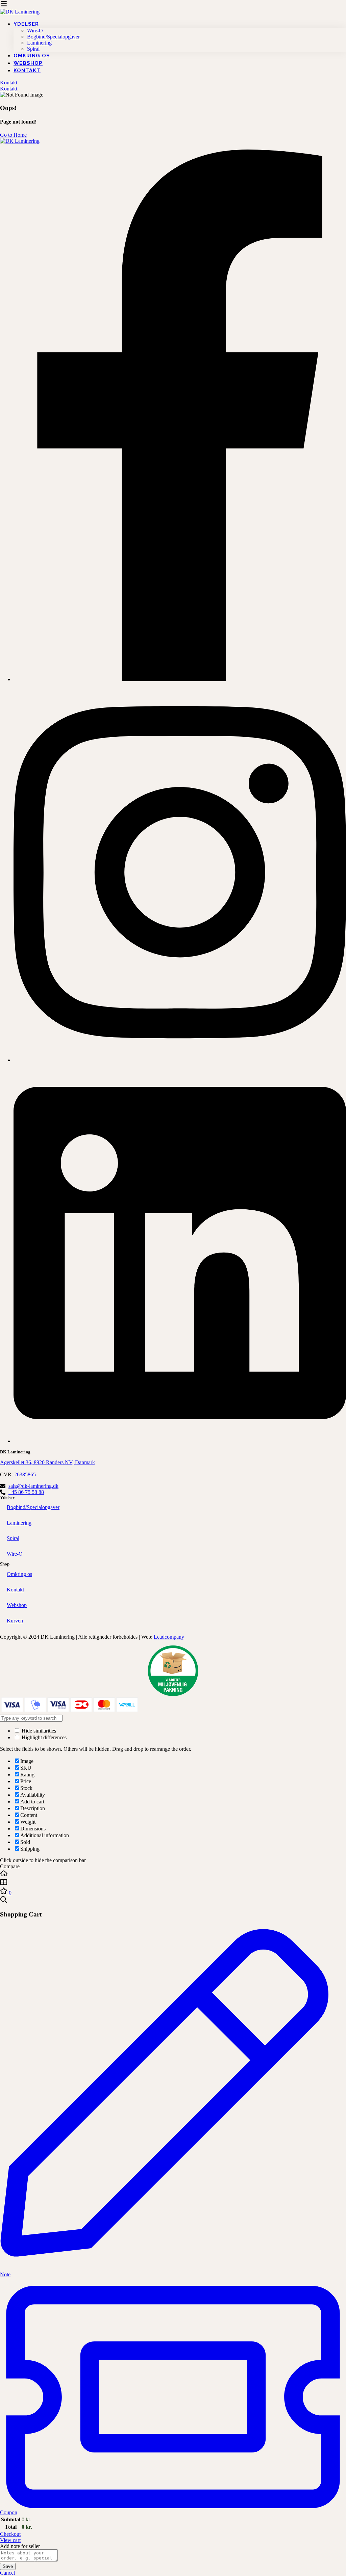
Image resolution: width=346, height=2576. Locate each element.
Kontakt (15, 1590)
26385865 (25, 1474)
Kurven (15, 1621)
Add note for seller (20, 2546)
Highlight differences (43, 1737)
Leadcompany (169, 1637)
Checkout (10, 2534)
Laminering (19, 1523)
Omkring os (19, 1574)
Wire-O (15, 1554)
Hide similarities (38, 1731)
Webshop (17, 1605)
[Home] (173, 1874)
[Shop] (173, 1883)
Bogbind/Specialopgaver (33, 1507)
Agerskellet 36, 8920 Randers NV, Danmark (47, 1462)
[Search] (173, 1900)
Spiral (13, 1538)
